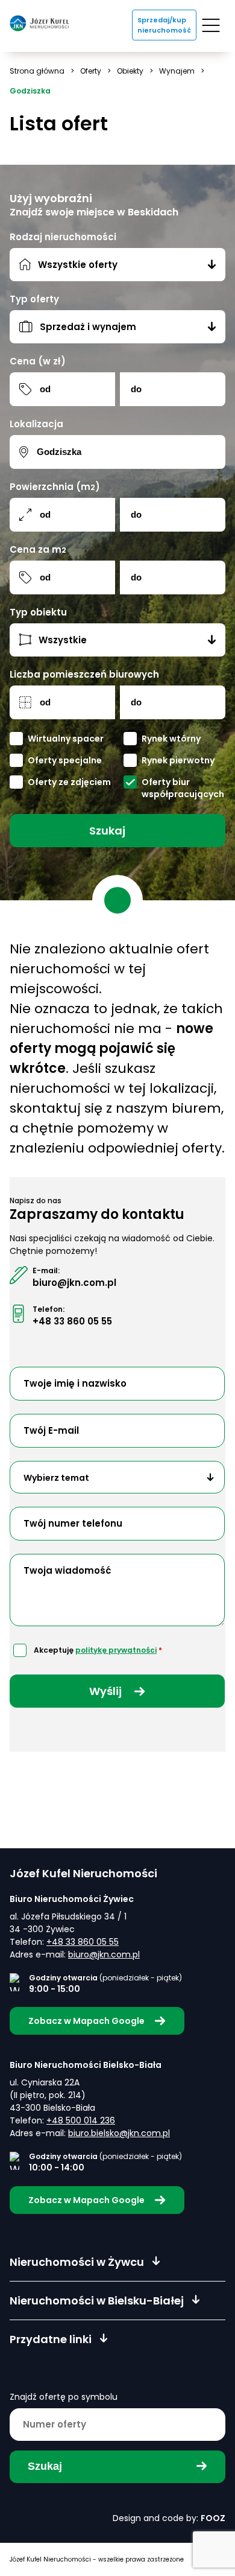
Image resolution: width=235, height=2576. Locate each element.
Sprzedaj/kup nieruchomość (164, 25)
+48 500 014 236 (81, 2120)
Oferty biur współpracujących (183, 788)
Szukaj (107, 831)
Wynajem (177, 71)
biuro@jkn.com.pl (74, 1283)
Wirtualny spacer (66, 739)
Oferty (91, 71)
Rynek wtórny (171, 739)
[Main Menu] (211, 25)
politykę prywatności (116, 1650)
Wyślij (107, 1691)
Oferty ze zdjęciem (69, 782)
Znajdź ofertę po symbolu (64, 2397)
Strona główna (37, 71)
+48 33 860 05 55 (72, 1321)
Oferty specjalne (65, 761)
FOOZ (213, 2518)
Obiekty (130, 71)
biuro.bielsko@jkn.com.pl (119, 2133)
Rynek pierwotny (178, 761)
